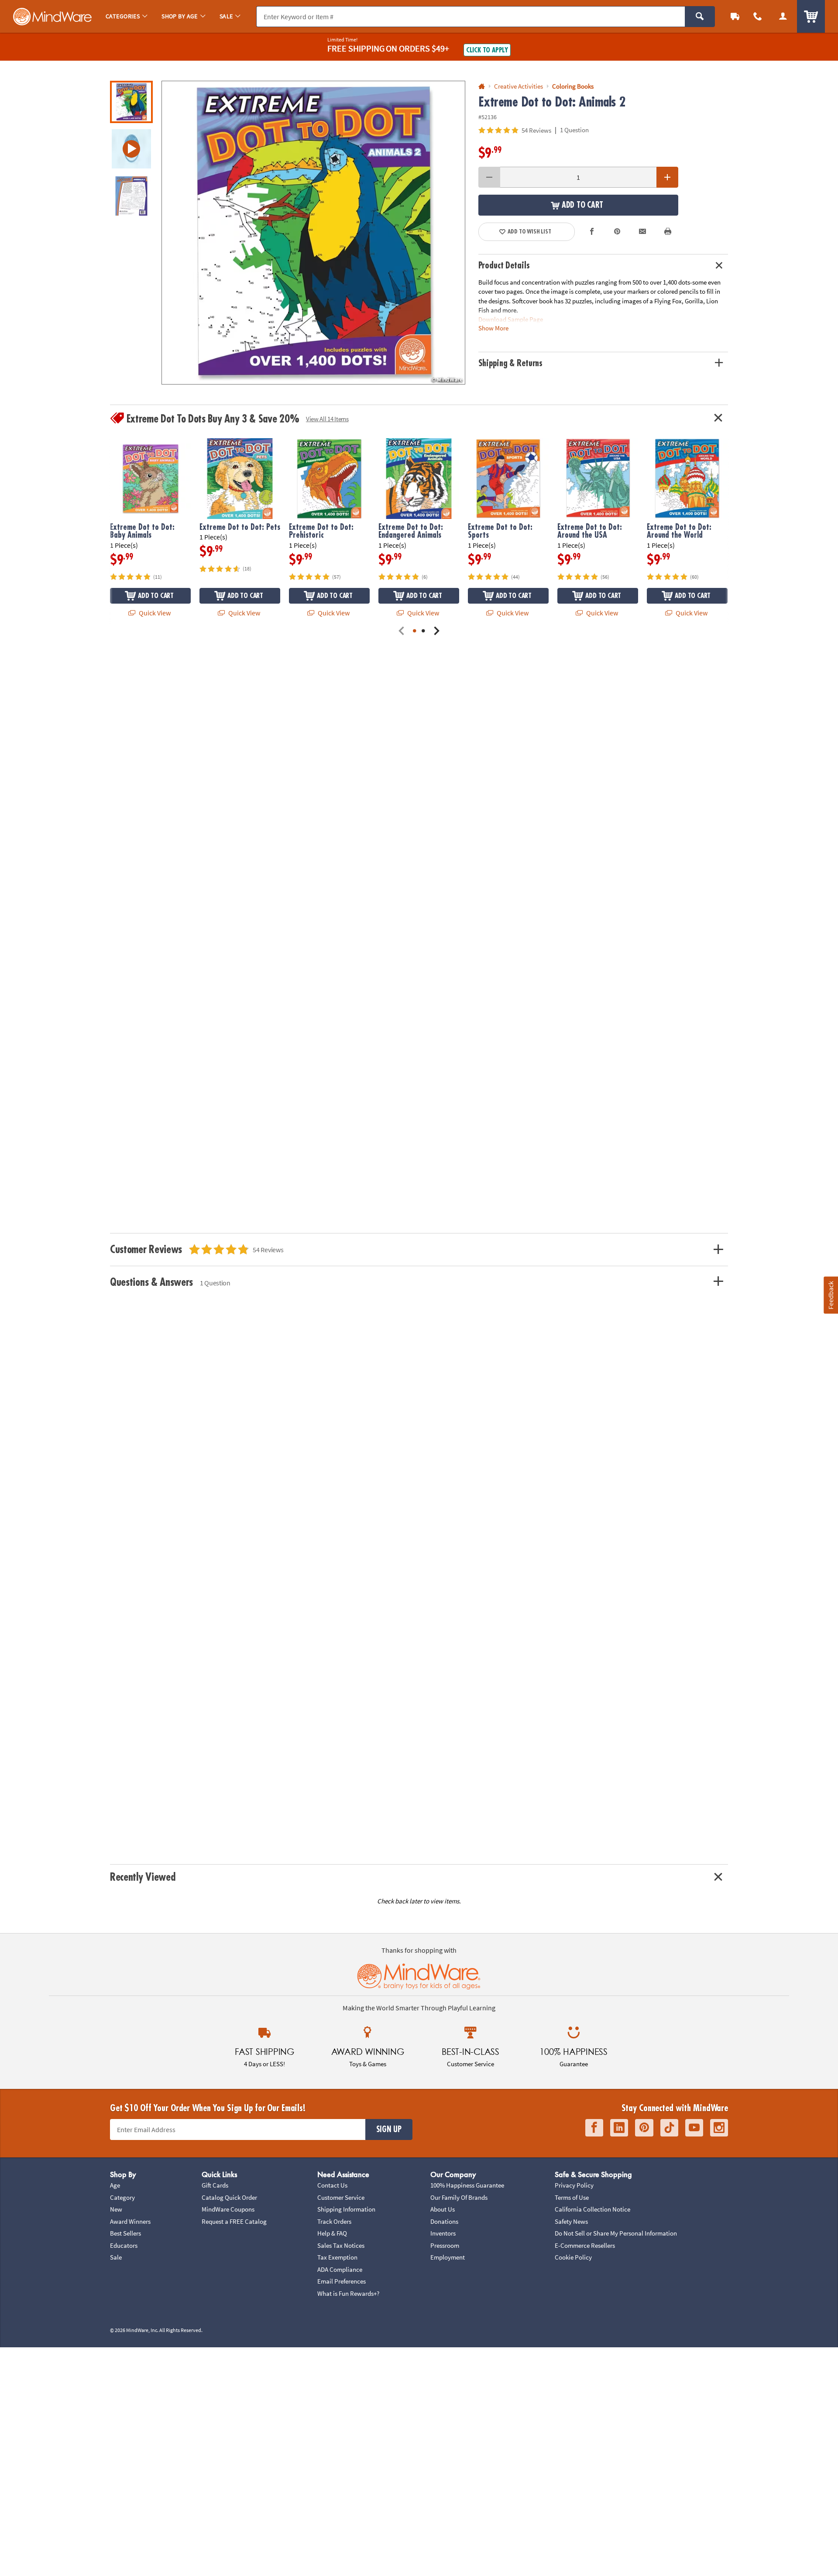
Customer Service (341, 2197)
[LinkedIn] (619, 2128)
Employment (448, 2257)
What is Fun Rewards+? (348, 2293)
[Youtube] (694, 2128)
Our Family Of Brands (459, 2197)
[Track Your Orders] (735, 16)
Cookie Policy (573, 2257)
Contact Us (332, 2185)
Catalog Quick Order (229, 2197)
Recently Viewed (143, 1877)
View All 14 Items (327, 419)
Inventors (443, 2233)
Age (115, 2185)
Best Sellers (125, 2233)
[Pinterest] (644, 2128)
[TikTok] (669, 2128)
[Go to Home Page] (482, 87)
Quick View (154, 613)
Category (122, 2197)
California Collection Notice (592, 2209)
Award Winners (130, 2221)
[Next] (436, 631)
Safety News (571, 2221)
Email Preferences (342, 2281)
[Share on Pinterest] (617, 232)
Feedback (831, 1295)
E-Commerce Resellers (585, 2245)
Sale (116, 2257)
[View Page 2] (423, 631)
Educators (124, 2245)
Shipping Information (346, 2209)
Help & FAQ (332, 2233)
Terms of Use (572, 2197)
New (116, 2209)
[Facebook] (594, 2128)
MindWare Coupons (228, 2209)
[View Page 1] (415, 631)
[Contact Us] (758, 16)
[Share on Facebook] (592, 232)
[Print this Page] (668, 232)
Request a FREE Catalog (234, 2221)
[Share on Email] (642, 232)
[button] (313, 233)
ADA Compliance (340, 2269)
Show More (493, 328)
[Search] (700, 17)
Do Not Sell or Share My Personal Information (616, 2233)
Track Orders (334, 2221)
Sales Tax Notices (341, 2245)
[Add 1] (667, 177)
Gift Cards (215, 2185)
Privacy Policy (574, 2185)
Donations (444, 2221)
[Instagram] (719, 2128)
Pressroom (445, 2245)
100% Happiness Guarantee (467, 2185)
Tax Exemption (337, 2257)
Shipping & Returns (511, 363)
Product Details (504, 266)
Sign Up (389, 2129)
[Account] (783, 16)
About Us (443, 2209)
